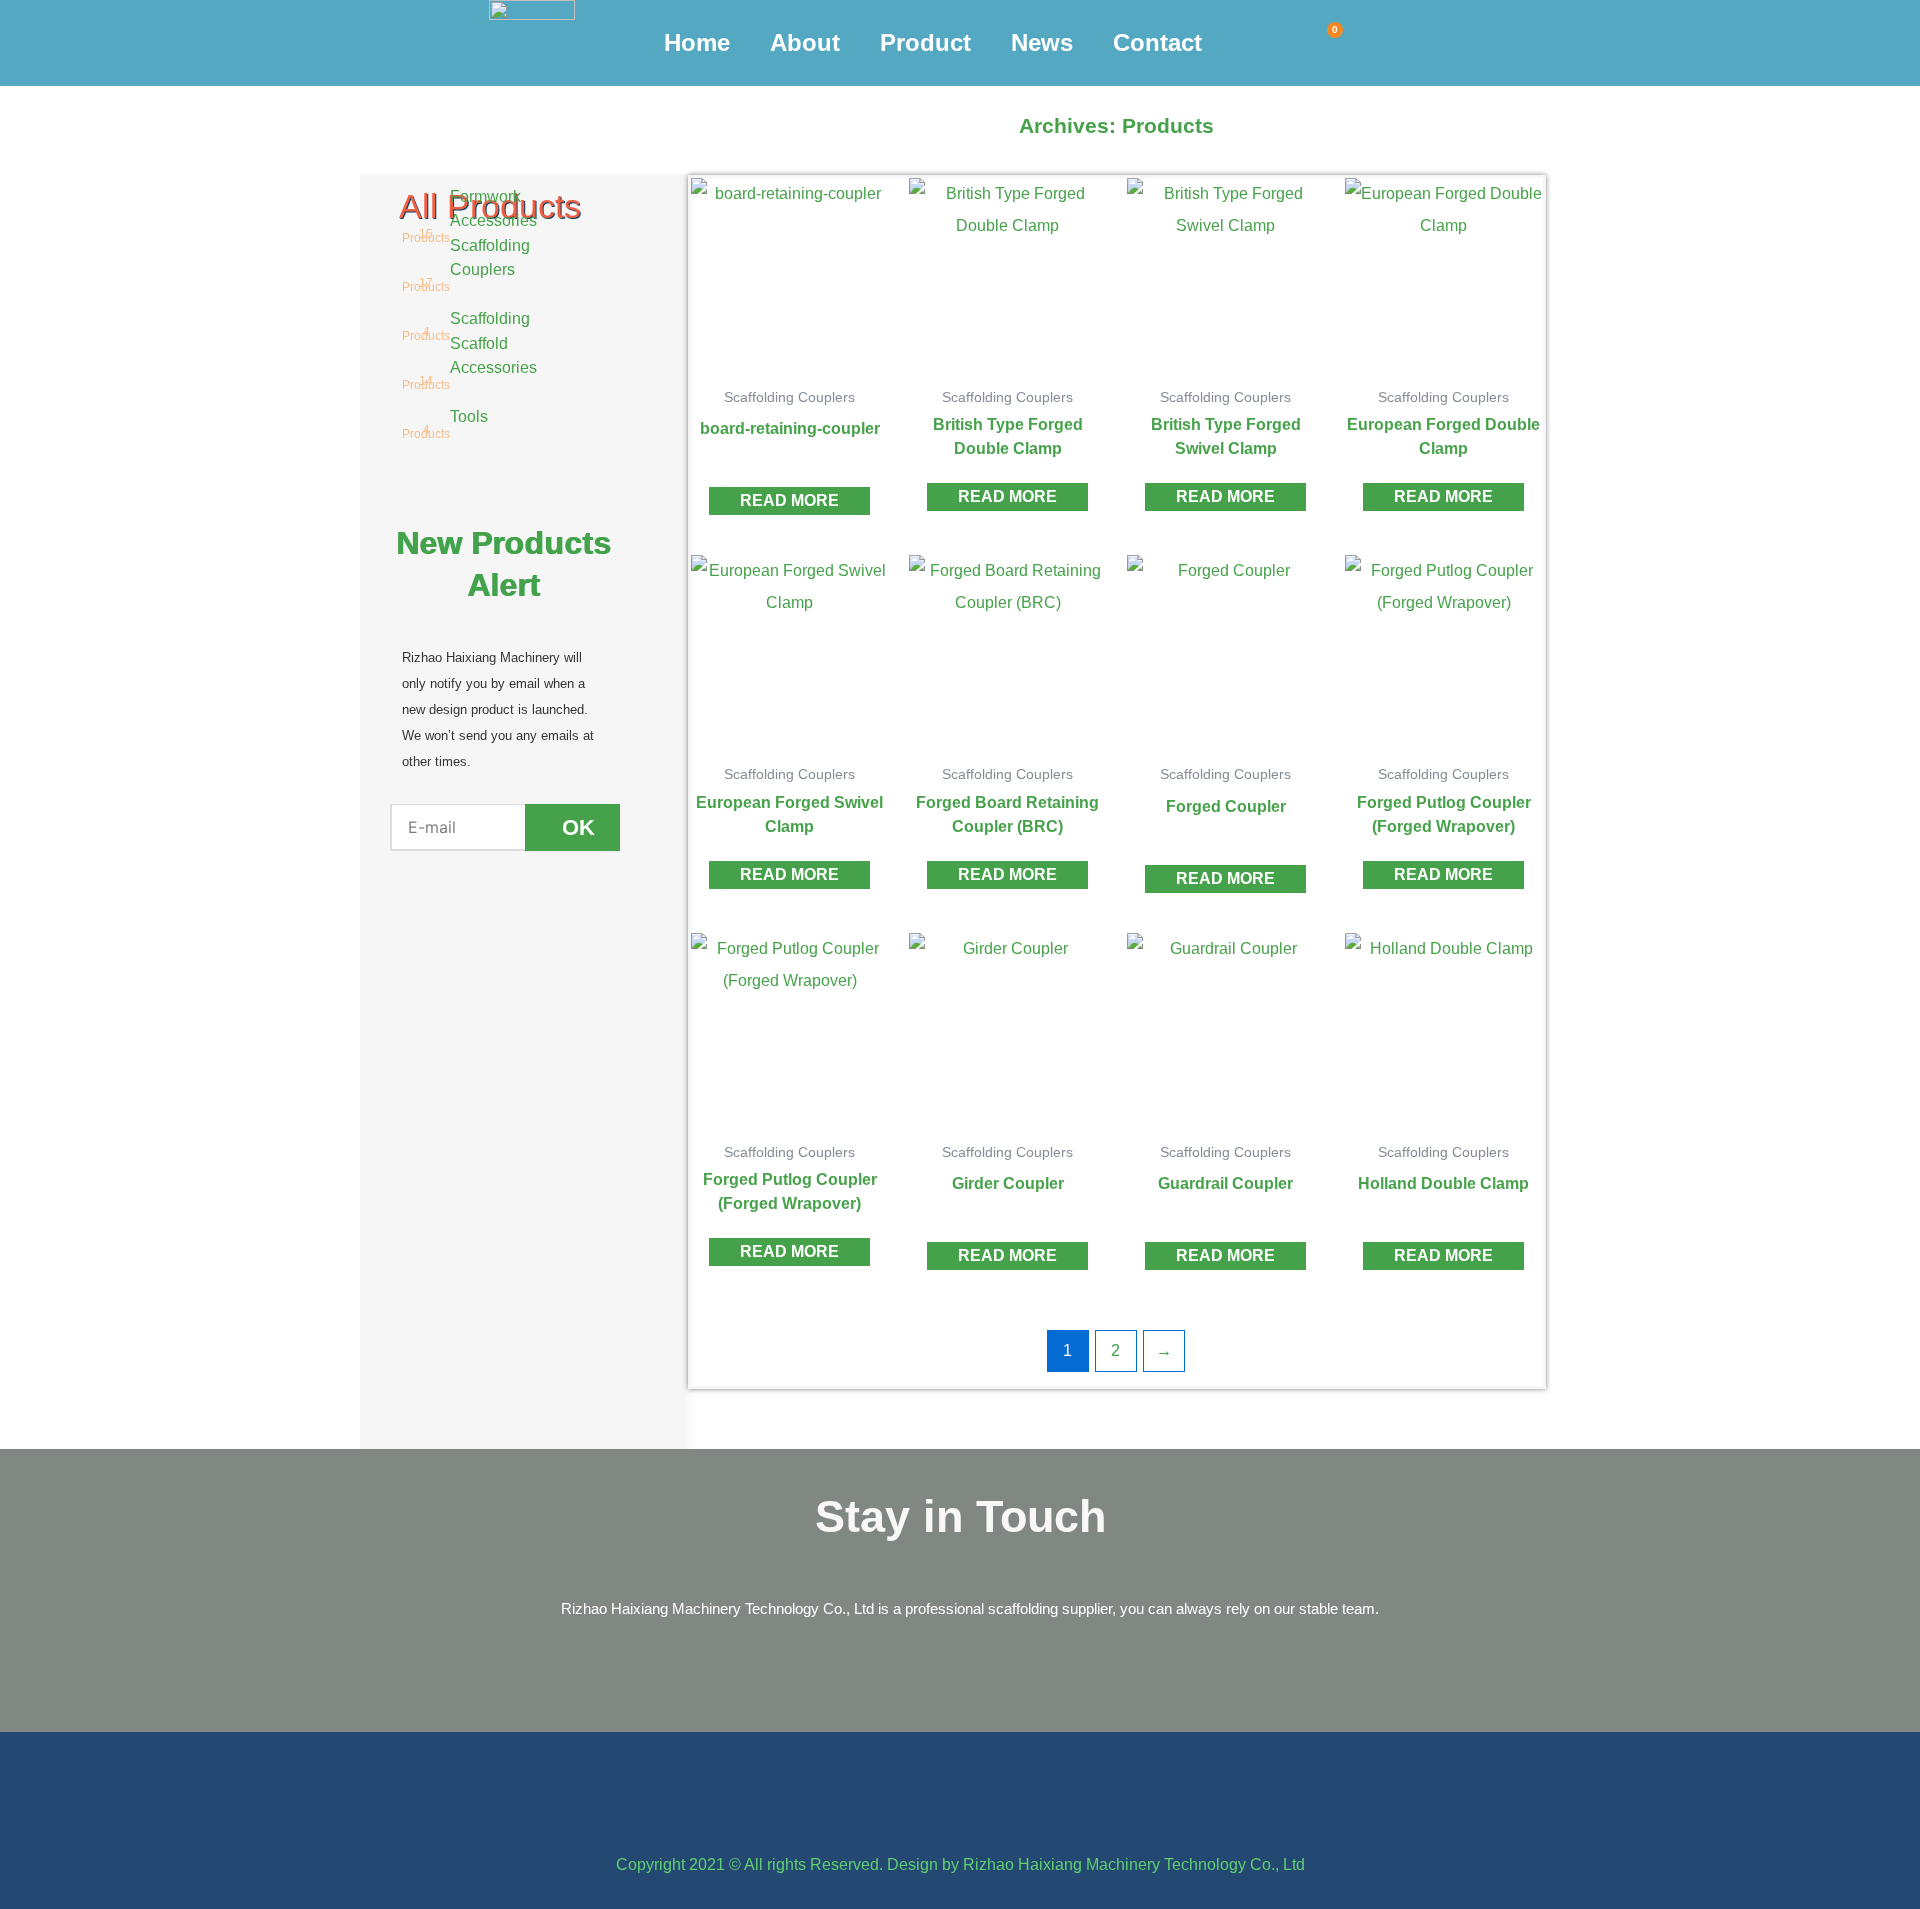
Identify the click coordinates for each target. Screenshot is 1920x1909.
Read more (789, 500)
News (1042, 42)
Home (697, 42)
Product (925, 42)
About (805, 42)
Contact (1157, 42)
